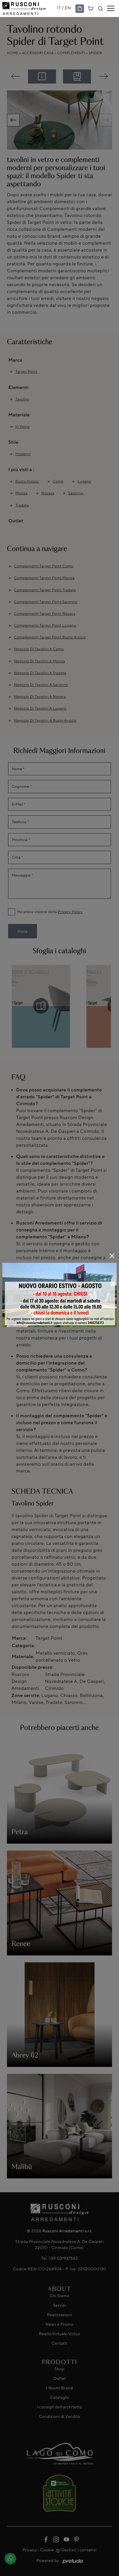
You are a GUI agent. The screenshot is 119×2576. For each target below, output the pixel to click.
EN (68, 8)
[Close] (112, 1256)
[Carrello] (91, 8)
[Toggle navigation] (111, 9)
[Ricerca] (101, 9)
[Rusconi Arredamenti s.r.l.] (30, 8)
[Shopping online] (80, 9)
